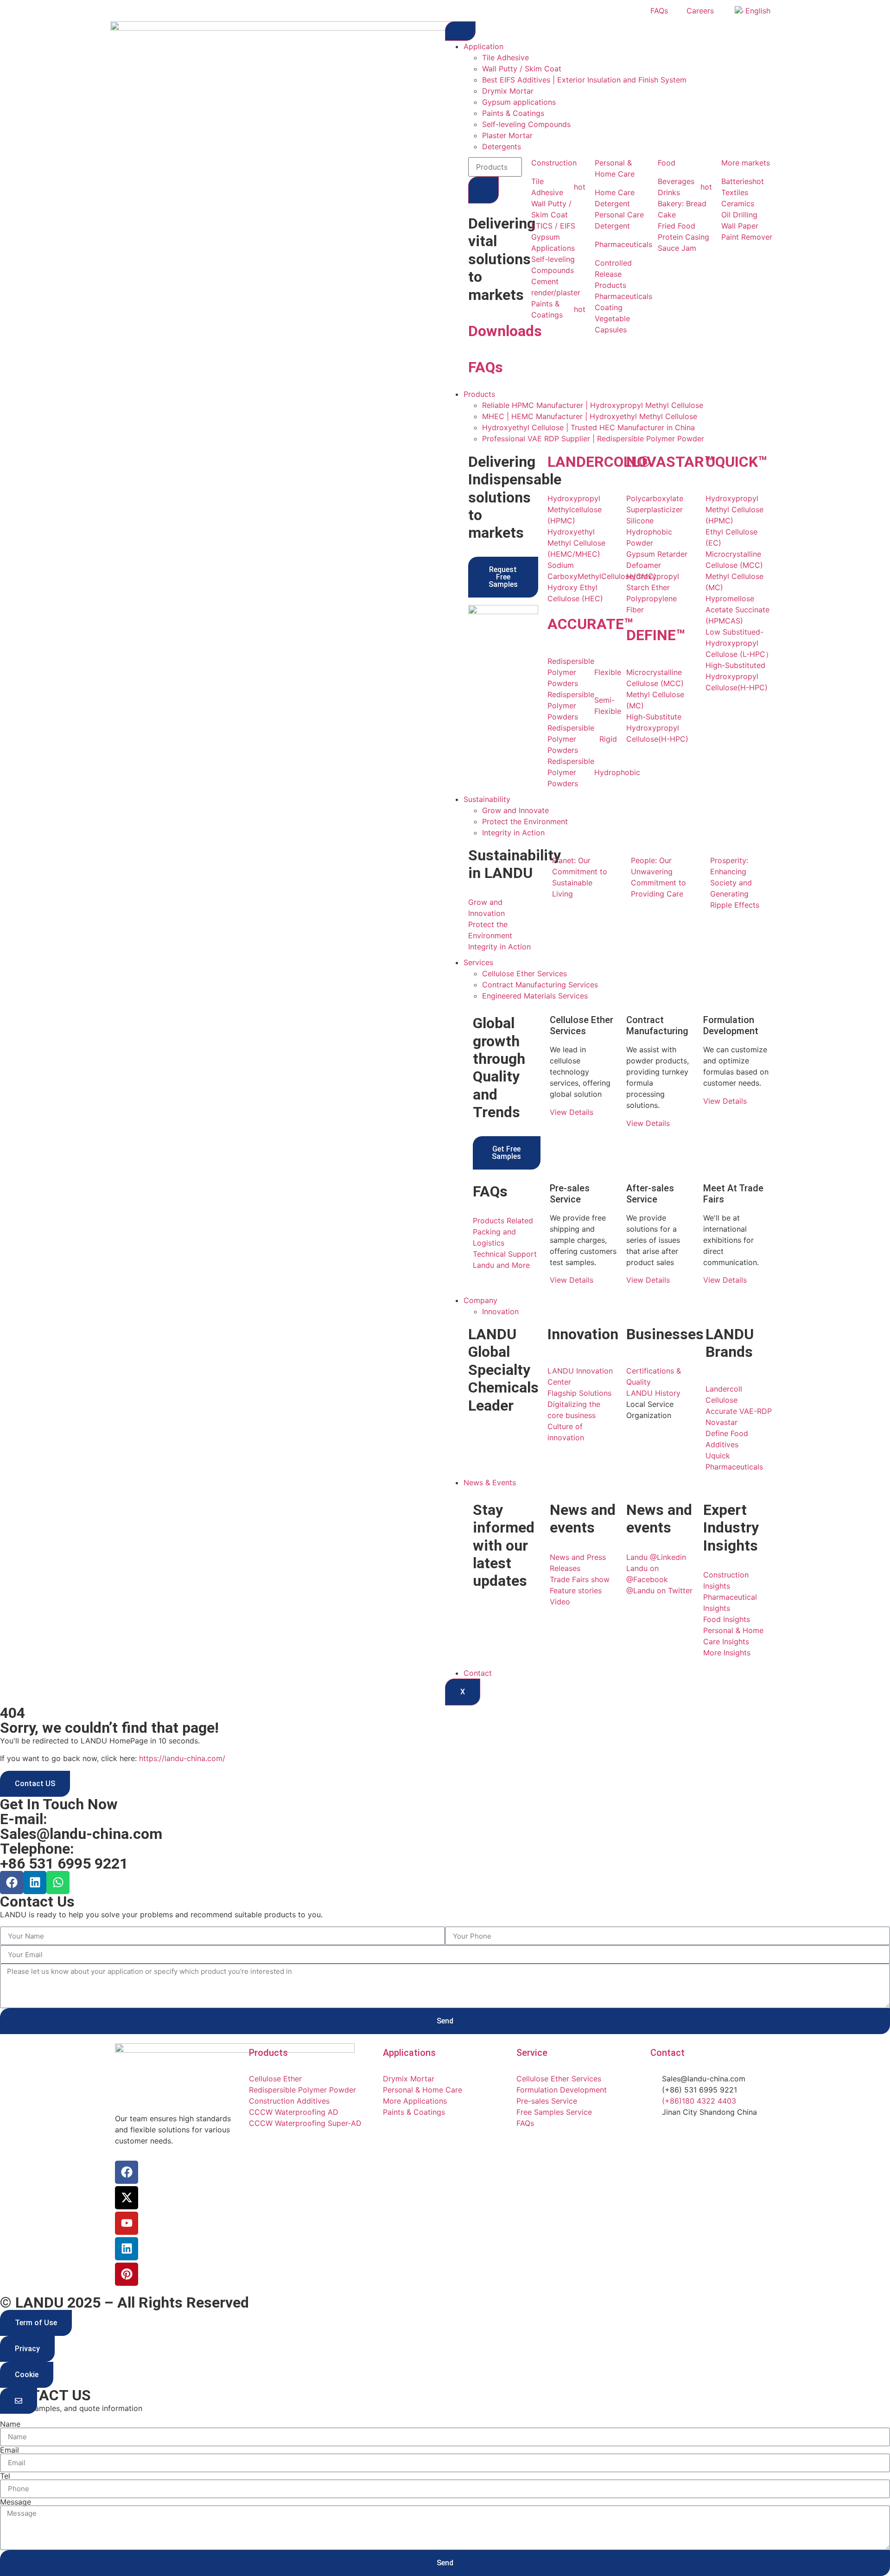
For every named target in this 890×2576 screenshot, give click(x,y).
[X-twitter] (127, 2198)
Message (16, 2502)
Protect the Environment (525, 821)
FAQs (659, 11)
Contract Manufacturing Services (540, 985)
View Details (572, 1112)
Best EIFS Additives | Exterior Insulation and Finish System (584, 80)
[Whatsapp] (58, 1883)
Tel (5, 2476)
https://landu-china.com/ (182, 1758)
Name (10, 2424)
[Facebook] (12, 1883)
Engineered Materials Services (535, 996)
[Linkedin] (35, 1883)
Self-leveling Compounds (526, 124)
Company (480, 1300)
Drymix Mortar (508, 91)
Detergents (502, 146)
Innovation (500, 1311)
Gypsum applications (519, 102)
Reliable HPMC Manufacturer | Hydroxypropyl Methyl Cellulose (593, 405)
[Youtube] (127, 2223)
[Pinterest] (127, 2274)
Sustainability (487, 799)
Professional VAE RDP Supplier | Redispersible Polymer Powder (593, 439)
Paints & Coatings (513, 113)
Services (478, 962)
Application (483, 46)
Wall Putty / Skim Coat (522, 69)
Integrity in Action (513, 833)
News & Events (490, 1482)
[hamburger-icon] (460, 31)
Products (479, 394)
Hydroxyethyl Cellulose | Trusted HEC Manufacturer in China (588, 427)
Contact (478, 1673)
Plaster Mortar (507, 135)
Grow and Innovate (515, 810)
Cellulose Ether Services (524, 973)
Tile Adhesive (505, 57)
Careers (700, 11)
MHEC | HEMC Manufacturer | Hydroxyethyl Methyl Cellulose (590, 416)
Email (10, 2450)
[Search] (483, 190)
